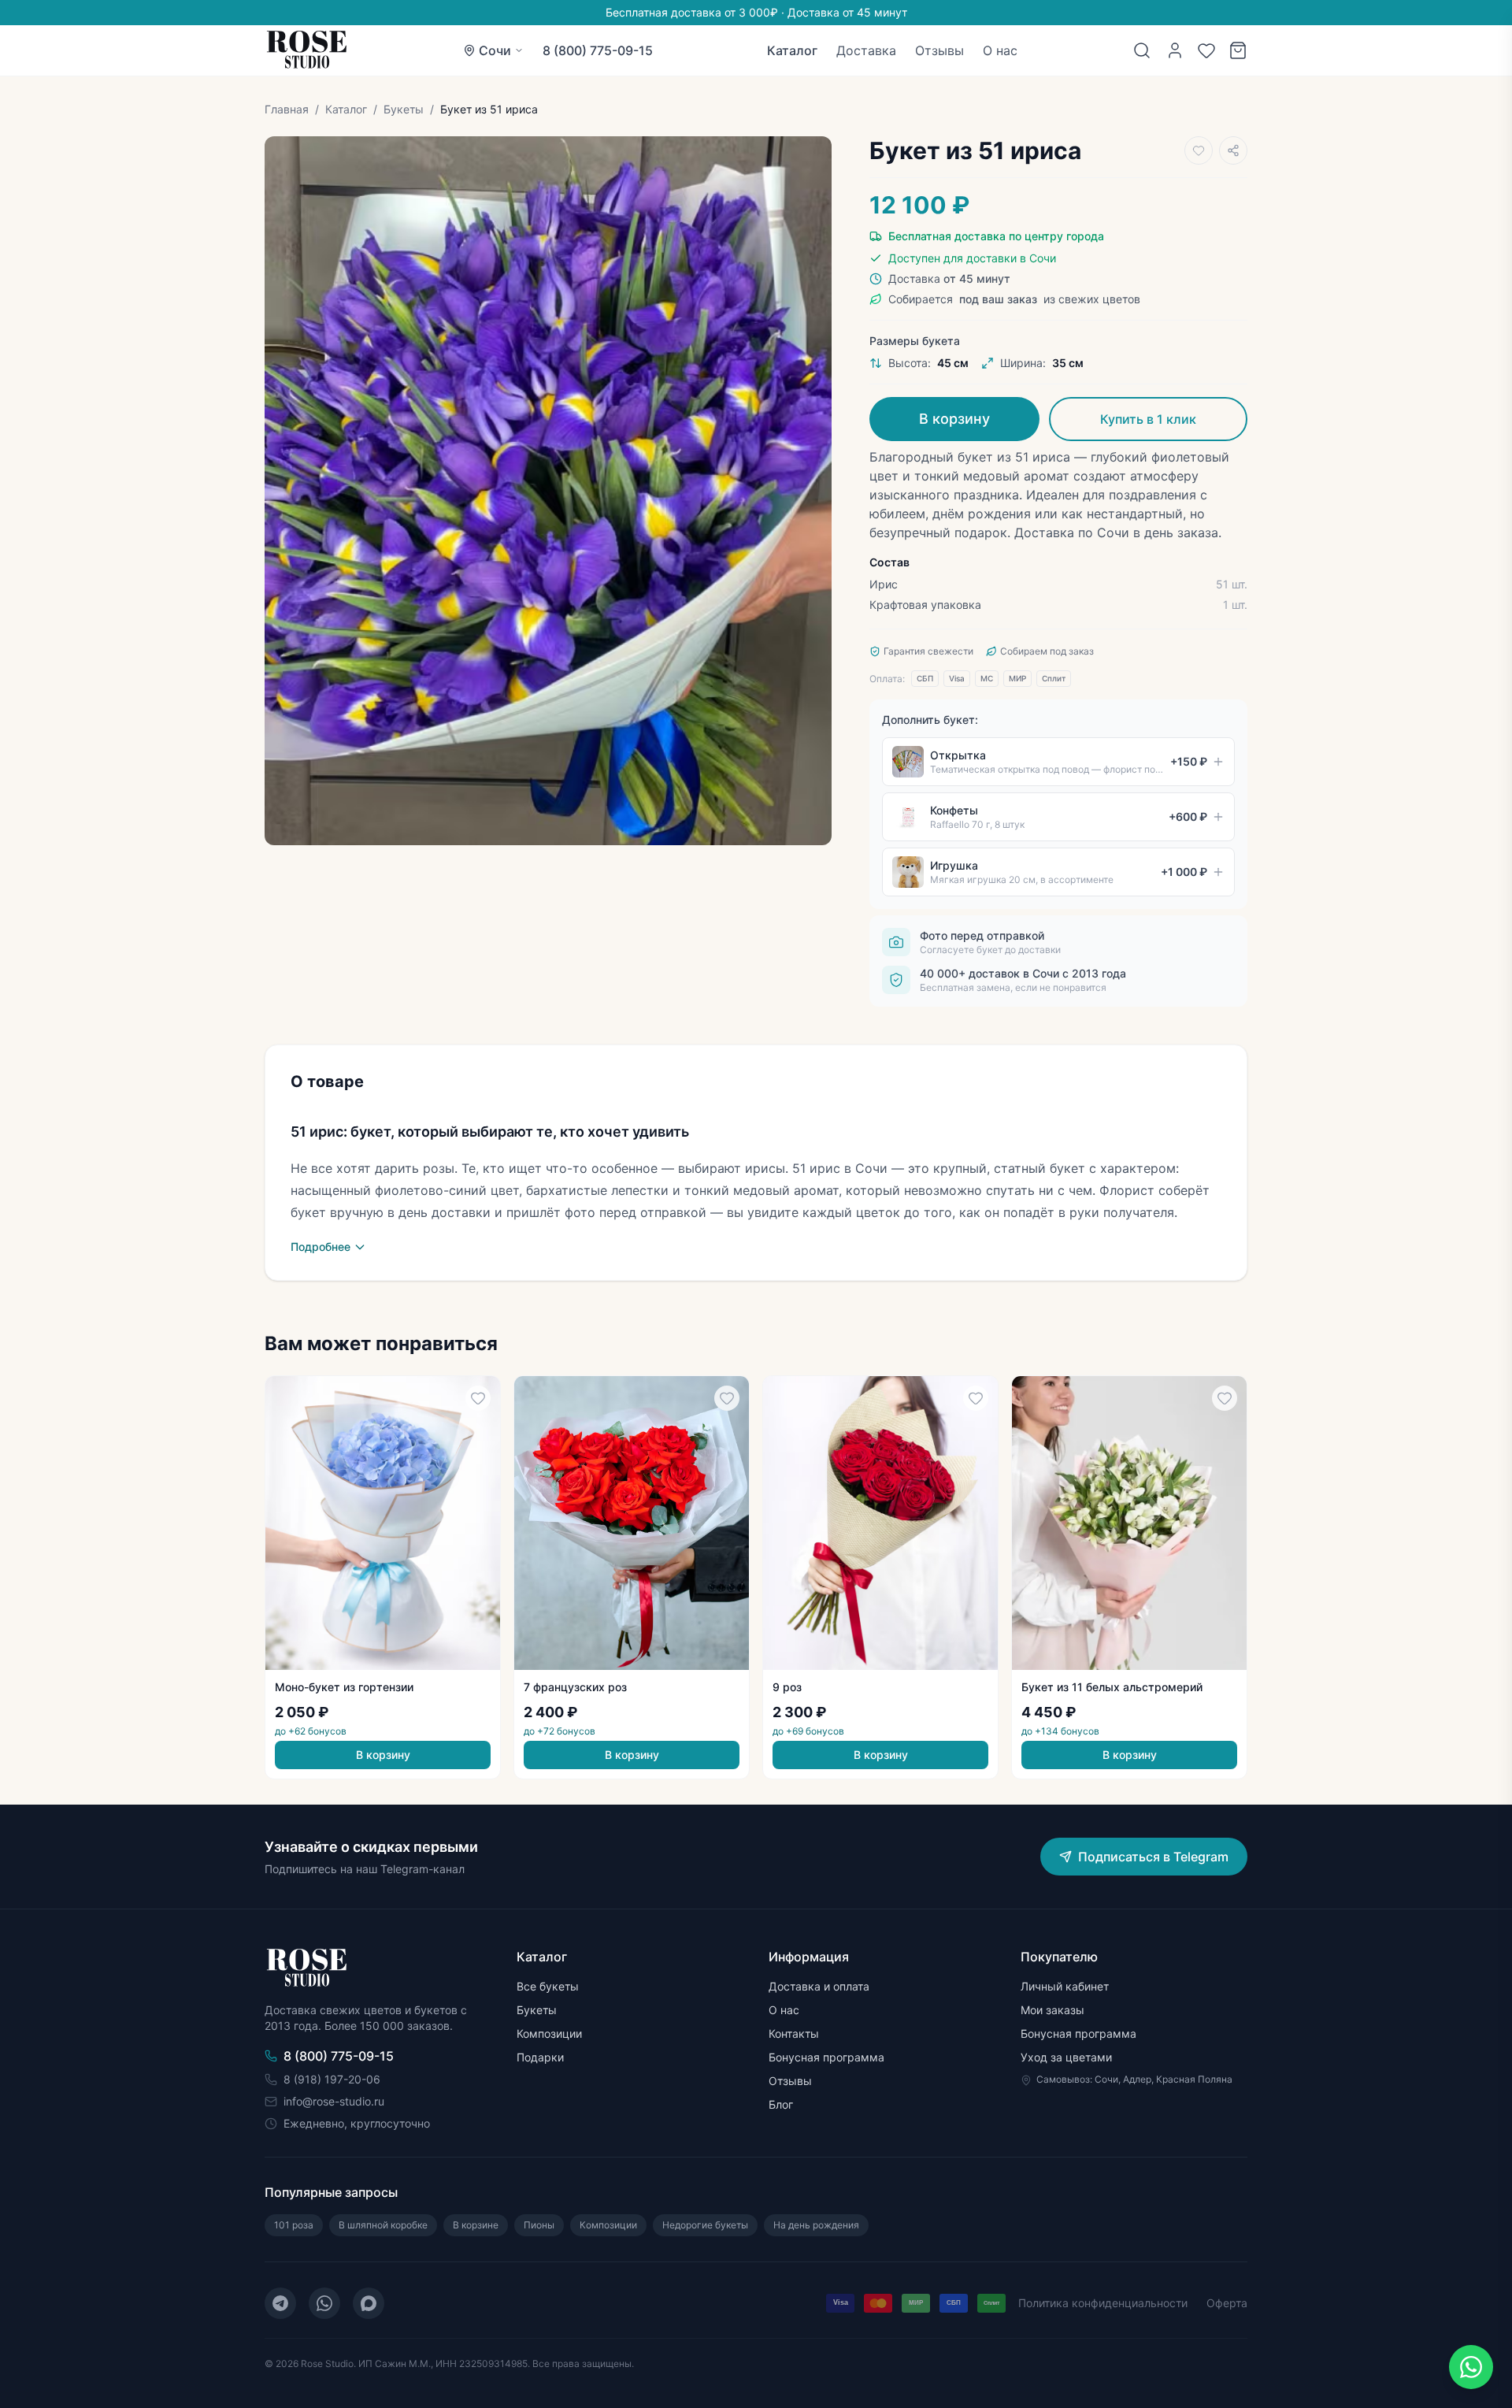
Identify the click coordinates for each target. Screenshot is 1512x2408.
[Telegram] (280, 2303)
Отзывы (939, 50)
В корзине (476, 2225)
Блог (781, 2104)
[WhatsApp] (324, 2303)
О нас (1000, 50)
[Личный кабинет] (1175, 50)
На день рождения (816, 2225)
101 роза (294, 2225)
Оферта (1227, 2303)
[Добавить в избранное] (1199, 150)
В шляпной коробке (383, 2225)
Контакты (794, 2033)
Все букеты (548, 1986)
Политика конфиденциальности (1103, 2303)
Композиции (549, 2033)
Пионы (539, 2225)
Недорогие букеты (705, 2225)
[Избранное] (1206, 50)
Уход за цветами (1066, 2057)
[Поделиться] (1233, 150)
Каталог (792, 50)
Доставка (866, 50)
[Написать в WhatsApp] (1471, 2367)
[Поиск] (1142, 50)
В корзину (954, 419)
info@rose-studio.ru (334, 2101)
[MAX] (369, 2303)
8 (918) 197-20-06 (332, 2079)
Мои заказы (1052, 2010)
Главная (287, 109)
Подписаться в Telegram (1153, 1857)
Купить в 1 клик (1148, 419)
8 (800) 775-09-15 (598, 50)
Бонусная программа (826, 2057)
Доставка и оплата (819, 1986)
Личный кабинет (1065, 1986)
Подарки (540, 2057)
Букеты (404, 109)
